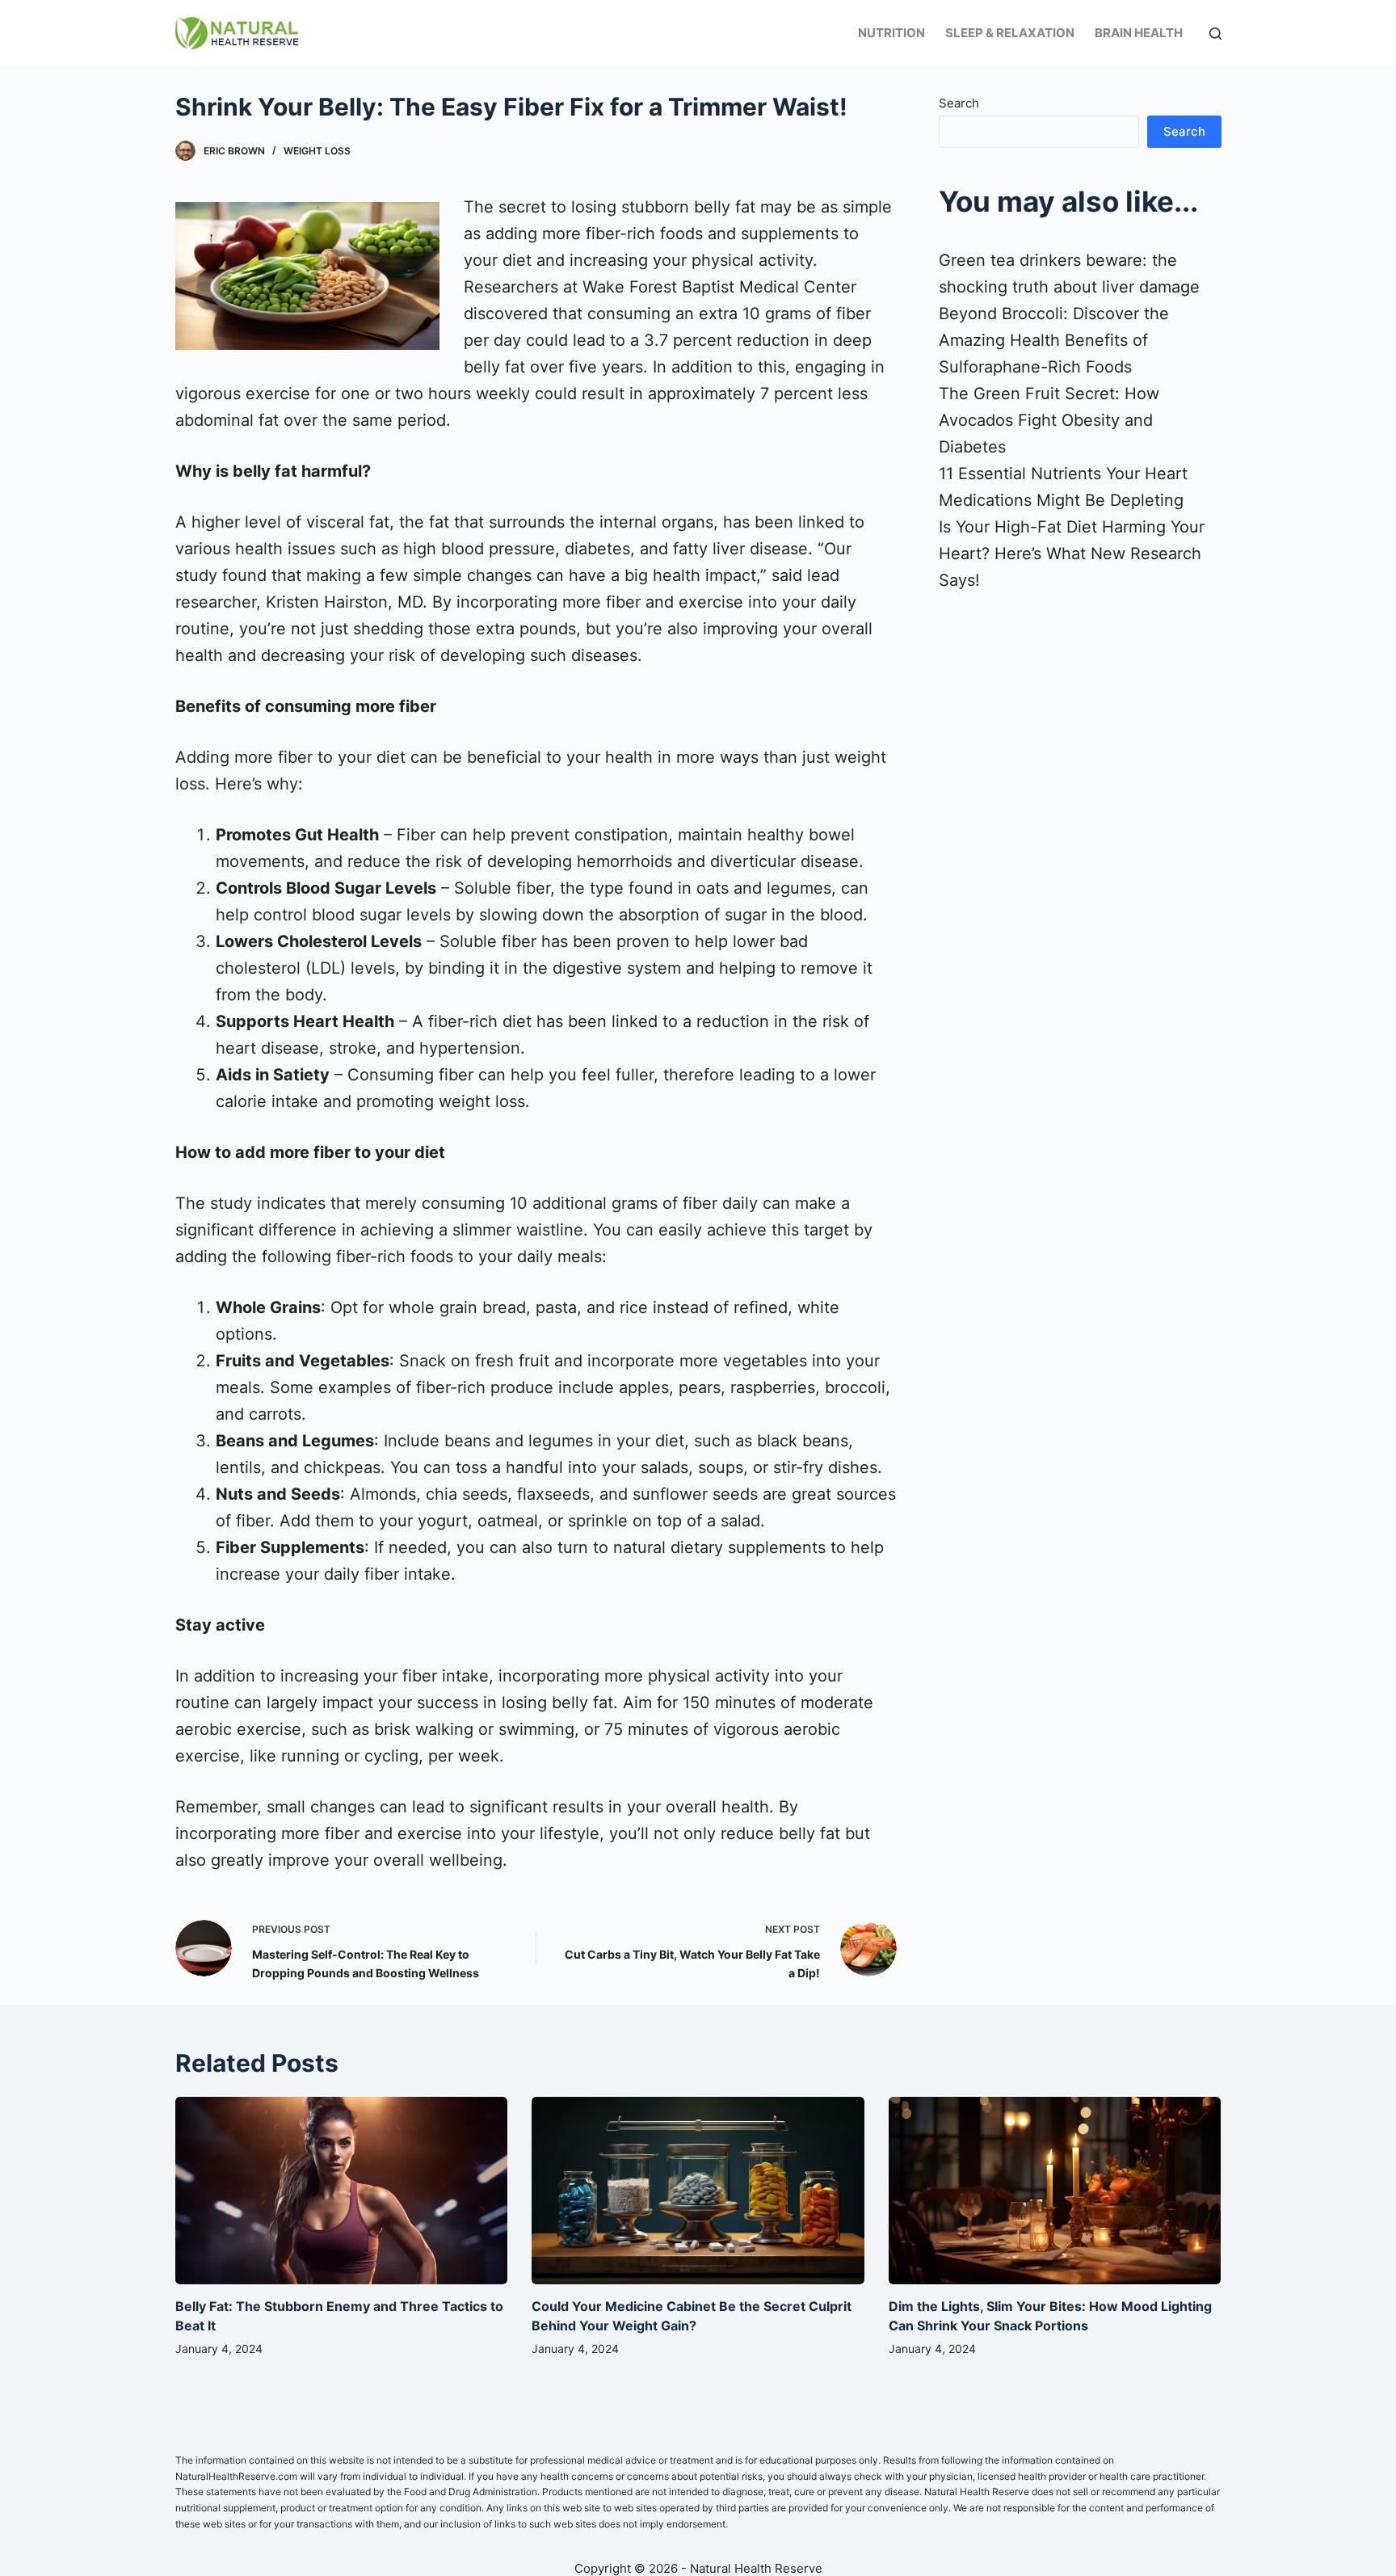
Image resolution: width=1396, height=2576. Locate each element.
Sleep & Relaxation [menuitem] (1010, 33)
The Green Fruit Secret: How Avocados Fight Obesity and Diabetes (1049, 420)
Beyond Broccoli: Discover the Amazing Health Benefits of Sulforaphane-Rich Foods (1054, 340)
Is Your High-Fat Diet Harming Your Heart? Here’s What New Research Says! (1072, 554)
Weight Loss (317, 151)
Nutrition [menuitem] (891, 33)
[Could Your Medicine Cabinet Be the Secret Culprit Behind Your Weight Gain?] (698, 2191)
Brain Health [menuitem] (1139, 33)
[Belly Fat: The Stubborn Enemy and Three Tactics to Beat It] (342, 2191)
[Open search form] (1215, 34)
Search (959, 103)
